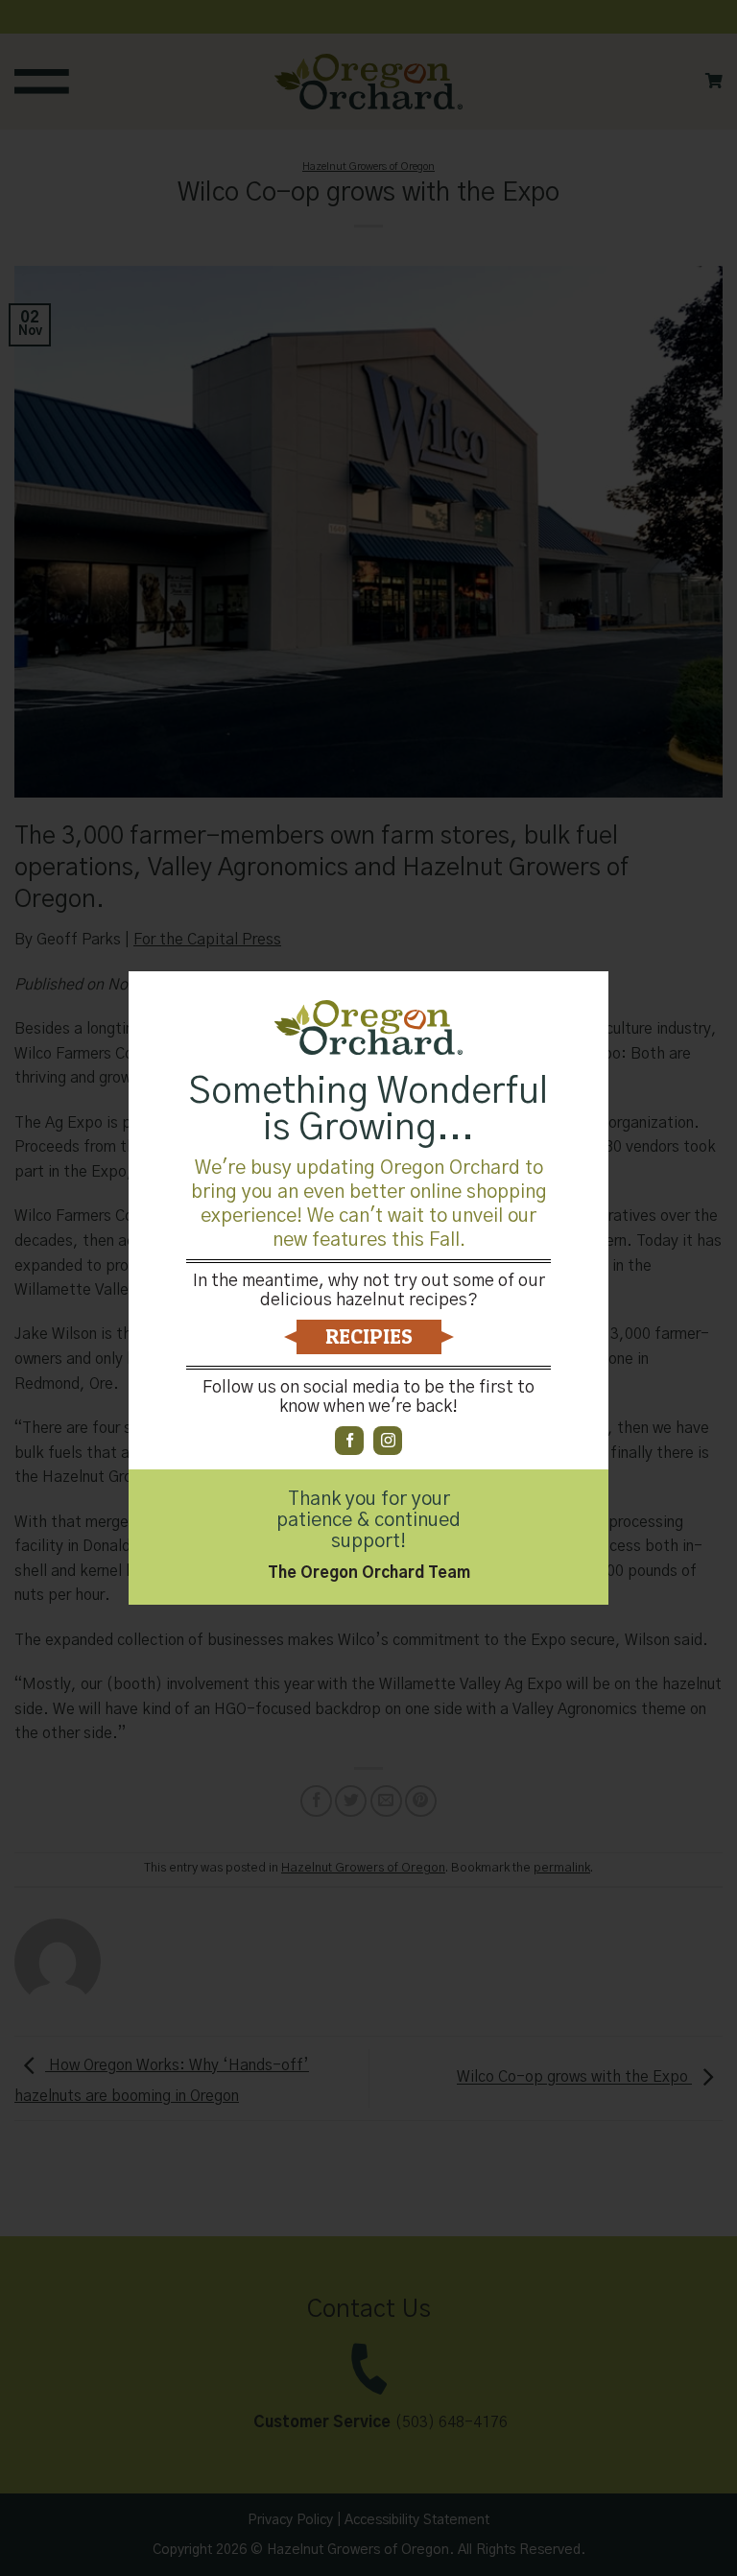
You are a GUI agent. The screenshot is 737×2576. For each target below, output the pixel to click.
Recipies (369, 1336)
